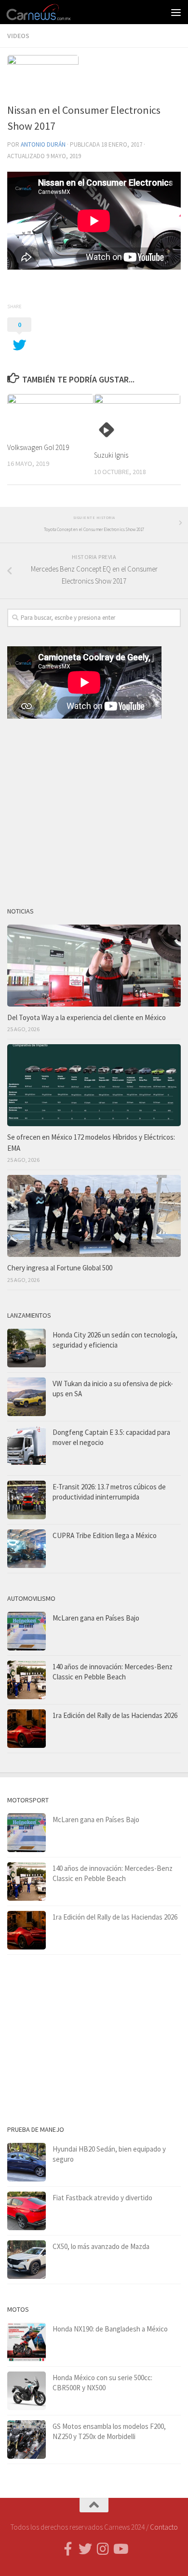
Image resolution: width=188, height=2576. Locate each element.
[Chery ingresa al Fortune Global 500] (94, 1216)
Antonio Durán (43, 144)
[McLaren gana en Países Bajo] (27, 1631)
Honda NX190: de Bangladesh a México (110, 2329)
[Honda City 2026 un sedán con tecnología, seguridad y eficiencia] (27, 1348)
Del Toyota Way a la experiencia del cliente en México (87, 1017)
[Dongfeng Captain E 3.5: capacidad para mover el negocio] (27, 1448)
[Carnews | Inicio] (50, 12)
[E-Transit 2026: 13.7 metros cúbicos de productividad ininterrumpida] (27, 1500)
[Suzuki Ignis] (137, 418)
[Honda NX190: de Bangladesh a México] (27, 2342)
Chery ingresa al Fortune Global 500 (60, 1268)
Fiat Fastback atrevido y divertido (102, 2198)
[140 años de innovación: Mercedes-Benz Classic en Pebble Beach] (27, 1680)
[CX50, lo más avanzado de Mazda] (27, 2260)
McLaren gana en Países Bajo (96, 1618)
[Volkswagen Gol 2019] (50, 414)
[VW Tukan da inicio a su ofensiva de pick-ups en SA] (27, 1397)
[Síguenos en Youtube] (120, 2549)
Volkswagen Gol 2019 (38, 447)
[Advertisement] (94, 809)
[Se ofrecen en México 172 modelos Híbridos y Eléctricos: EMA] (94, 1085)
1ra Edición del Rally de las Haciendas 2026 (115, 1715)
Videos (18, 36)
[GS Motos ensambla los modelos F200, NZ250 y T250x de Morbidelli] (27, 2440)
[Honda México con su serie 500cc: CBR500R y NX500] (27, 2391)
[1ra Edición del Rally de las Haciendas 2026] (27, 1729)
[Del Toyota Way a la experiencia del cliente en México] (94, 966)
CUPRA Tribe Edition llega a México (105, 1535)
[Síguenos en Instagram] (103, 2549)
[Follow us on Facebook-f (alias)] (68, 2549)
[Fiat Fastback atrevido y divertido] (27, 2211)
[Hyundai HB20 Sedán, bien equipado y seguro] (27, 2162)
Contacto (164, 2527)
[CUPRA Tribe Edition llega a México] (27, 1549)
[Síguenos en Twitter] (85, 2549)
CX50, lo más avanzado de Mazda (101, 2246)
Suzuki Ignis (111, 455)
